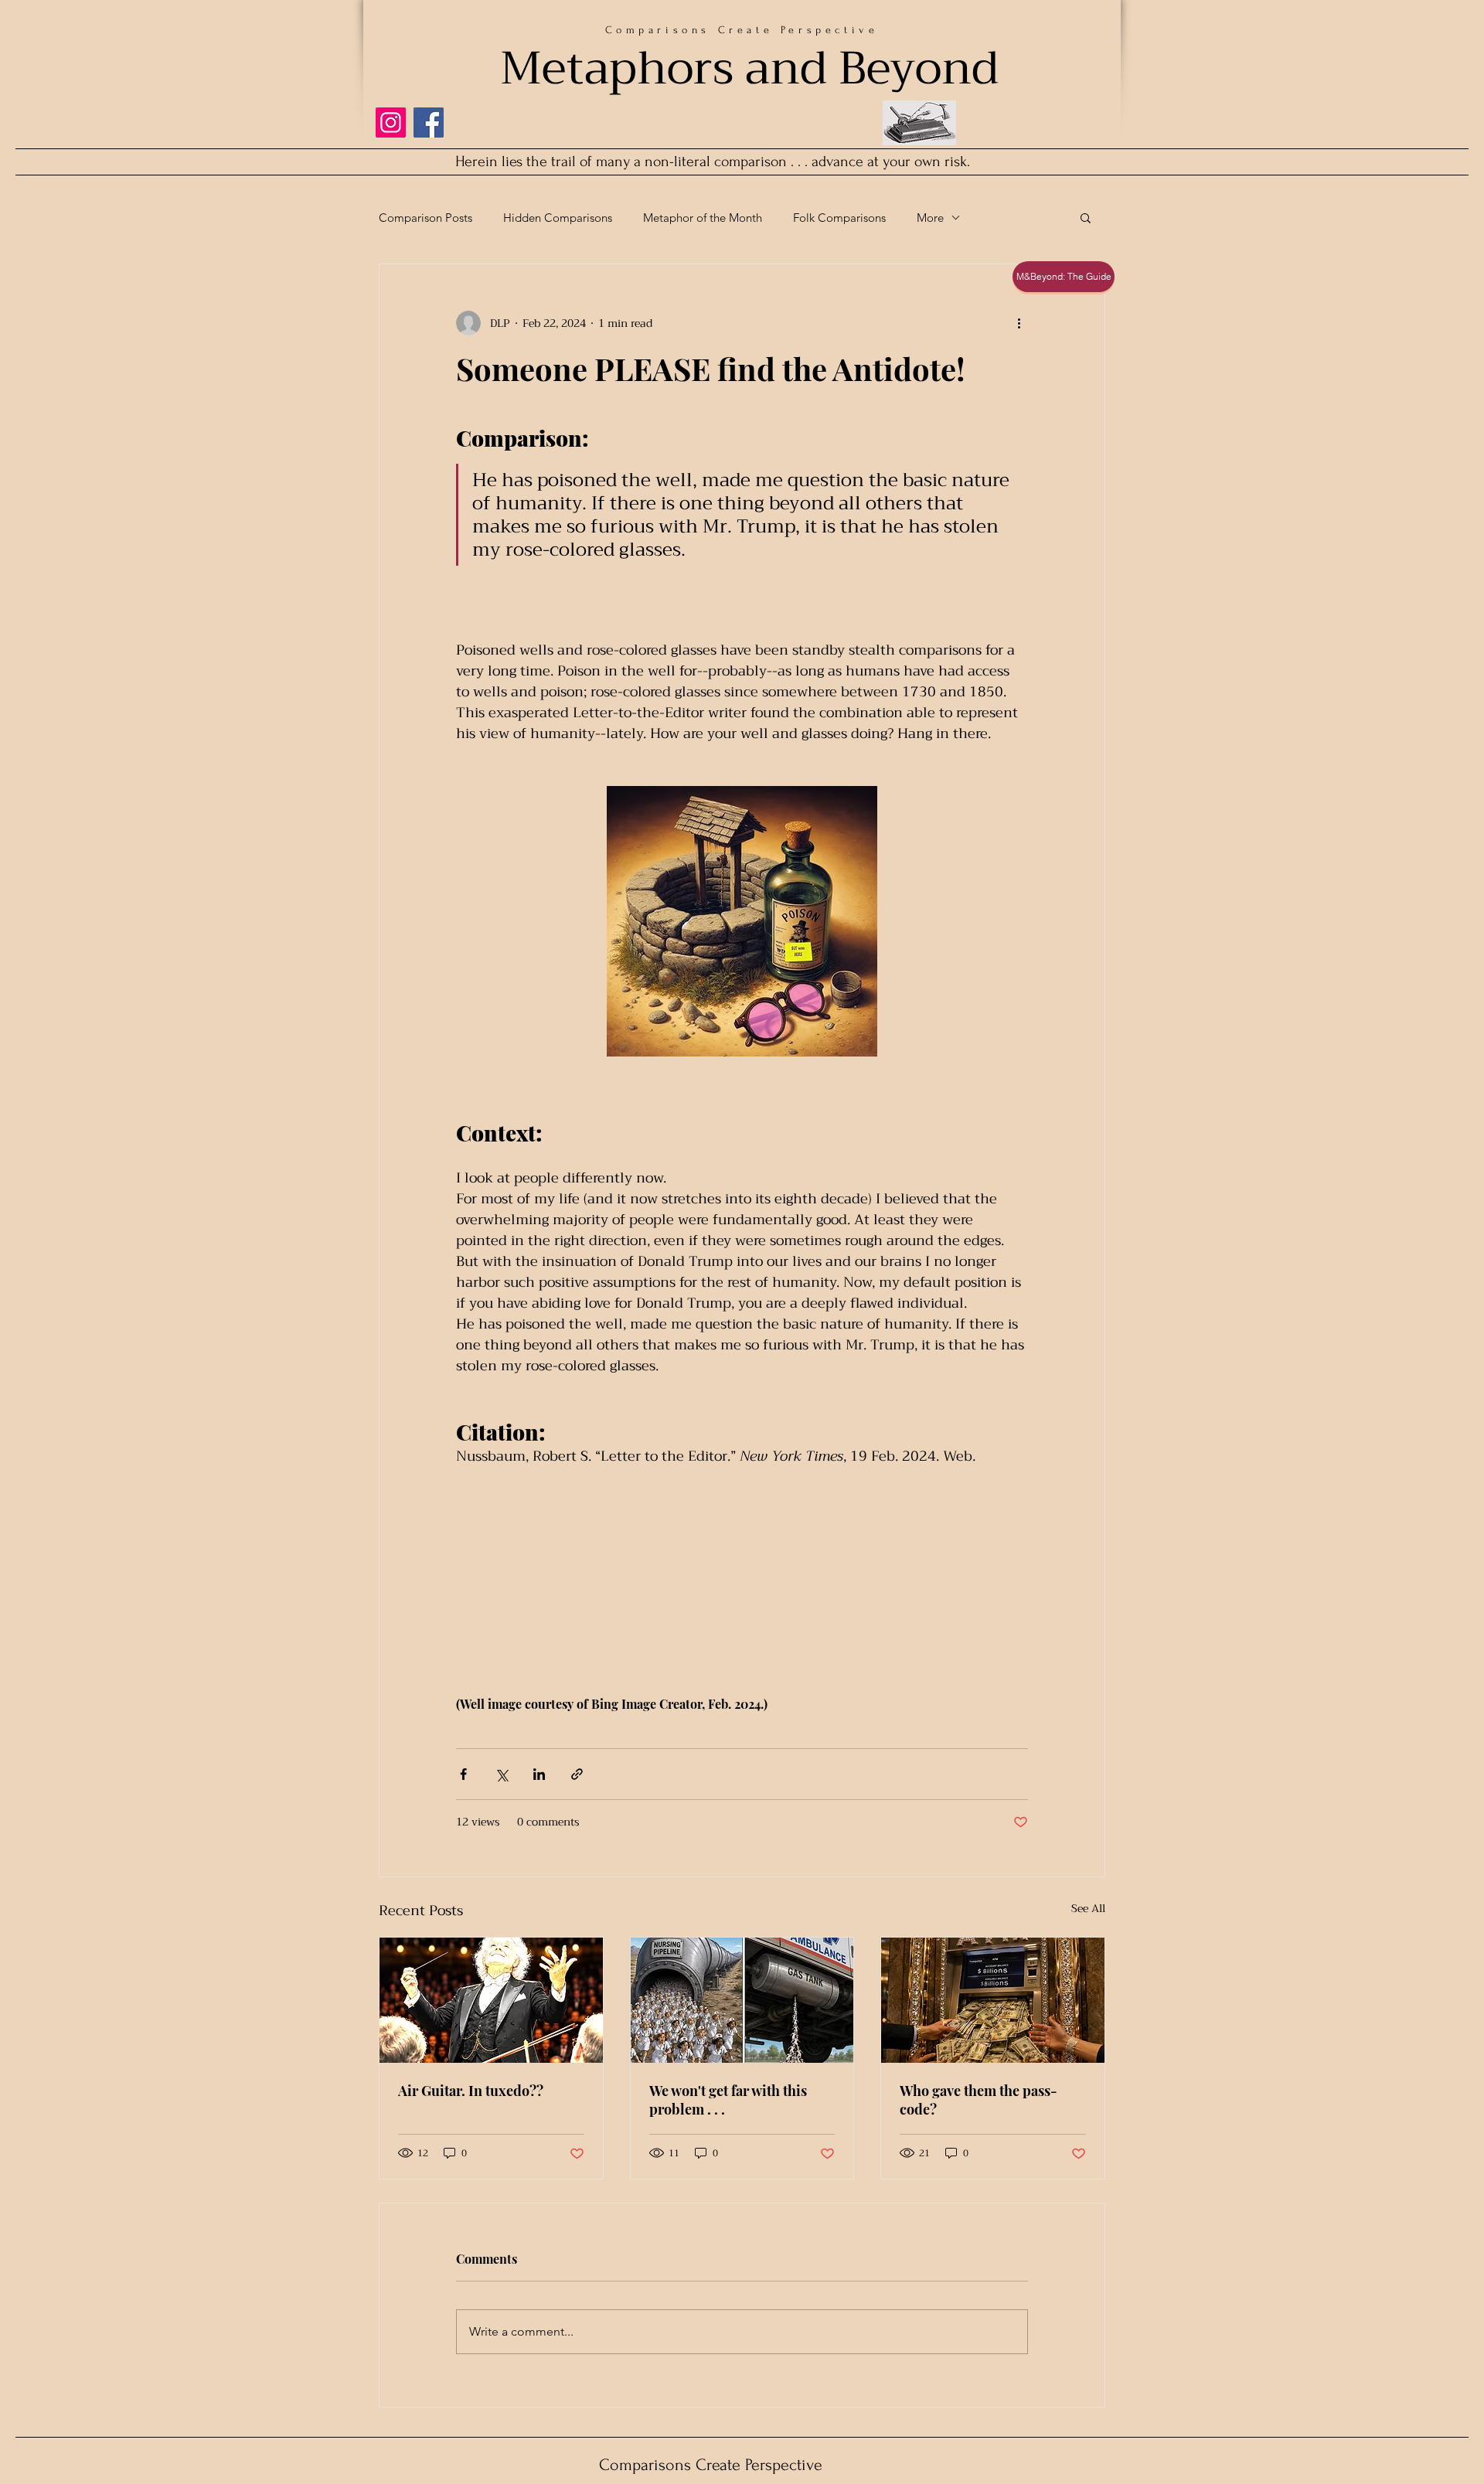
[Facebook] (429, 122)
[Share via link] (577, 1774)
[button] (1086, 217)
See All (1088, 1909)
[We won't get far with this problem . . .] (742, 2000)
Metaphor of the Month (703, 218)
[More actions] (1019, 323)
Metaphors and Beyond (749, 68)
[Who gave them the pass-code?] (993, 2000)
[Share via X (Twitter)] (501, 1774)
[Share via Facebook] (463, 1774)
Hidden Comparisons (558, 218)
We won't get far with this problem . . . (728, 2100)
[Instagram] (391, 122)
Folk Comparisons (839, 218)
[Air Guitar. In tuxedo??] (491, 2000)
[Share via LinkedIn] (539, 1774)
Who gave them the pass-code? (979, 2100)
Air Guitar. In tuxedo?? (471, 2091)
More (930, 218)
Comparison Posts (425, 218)
